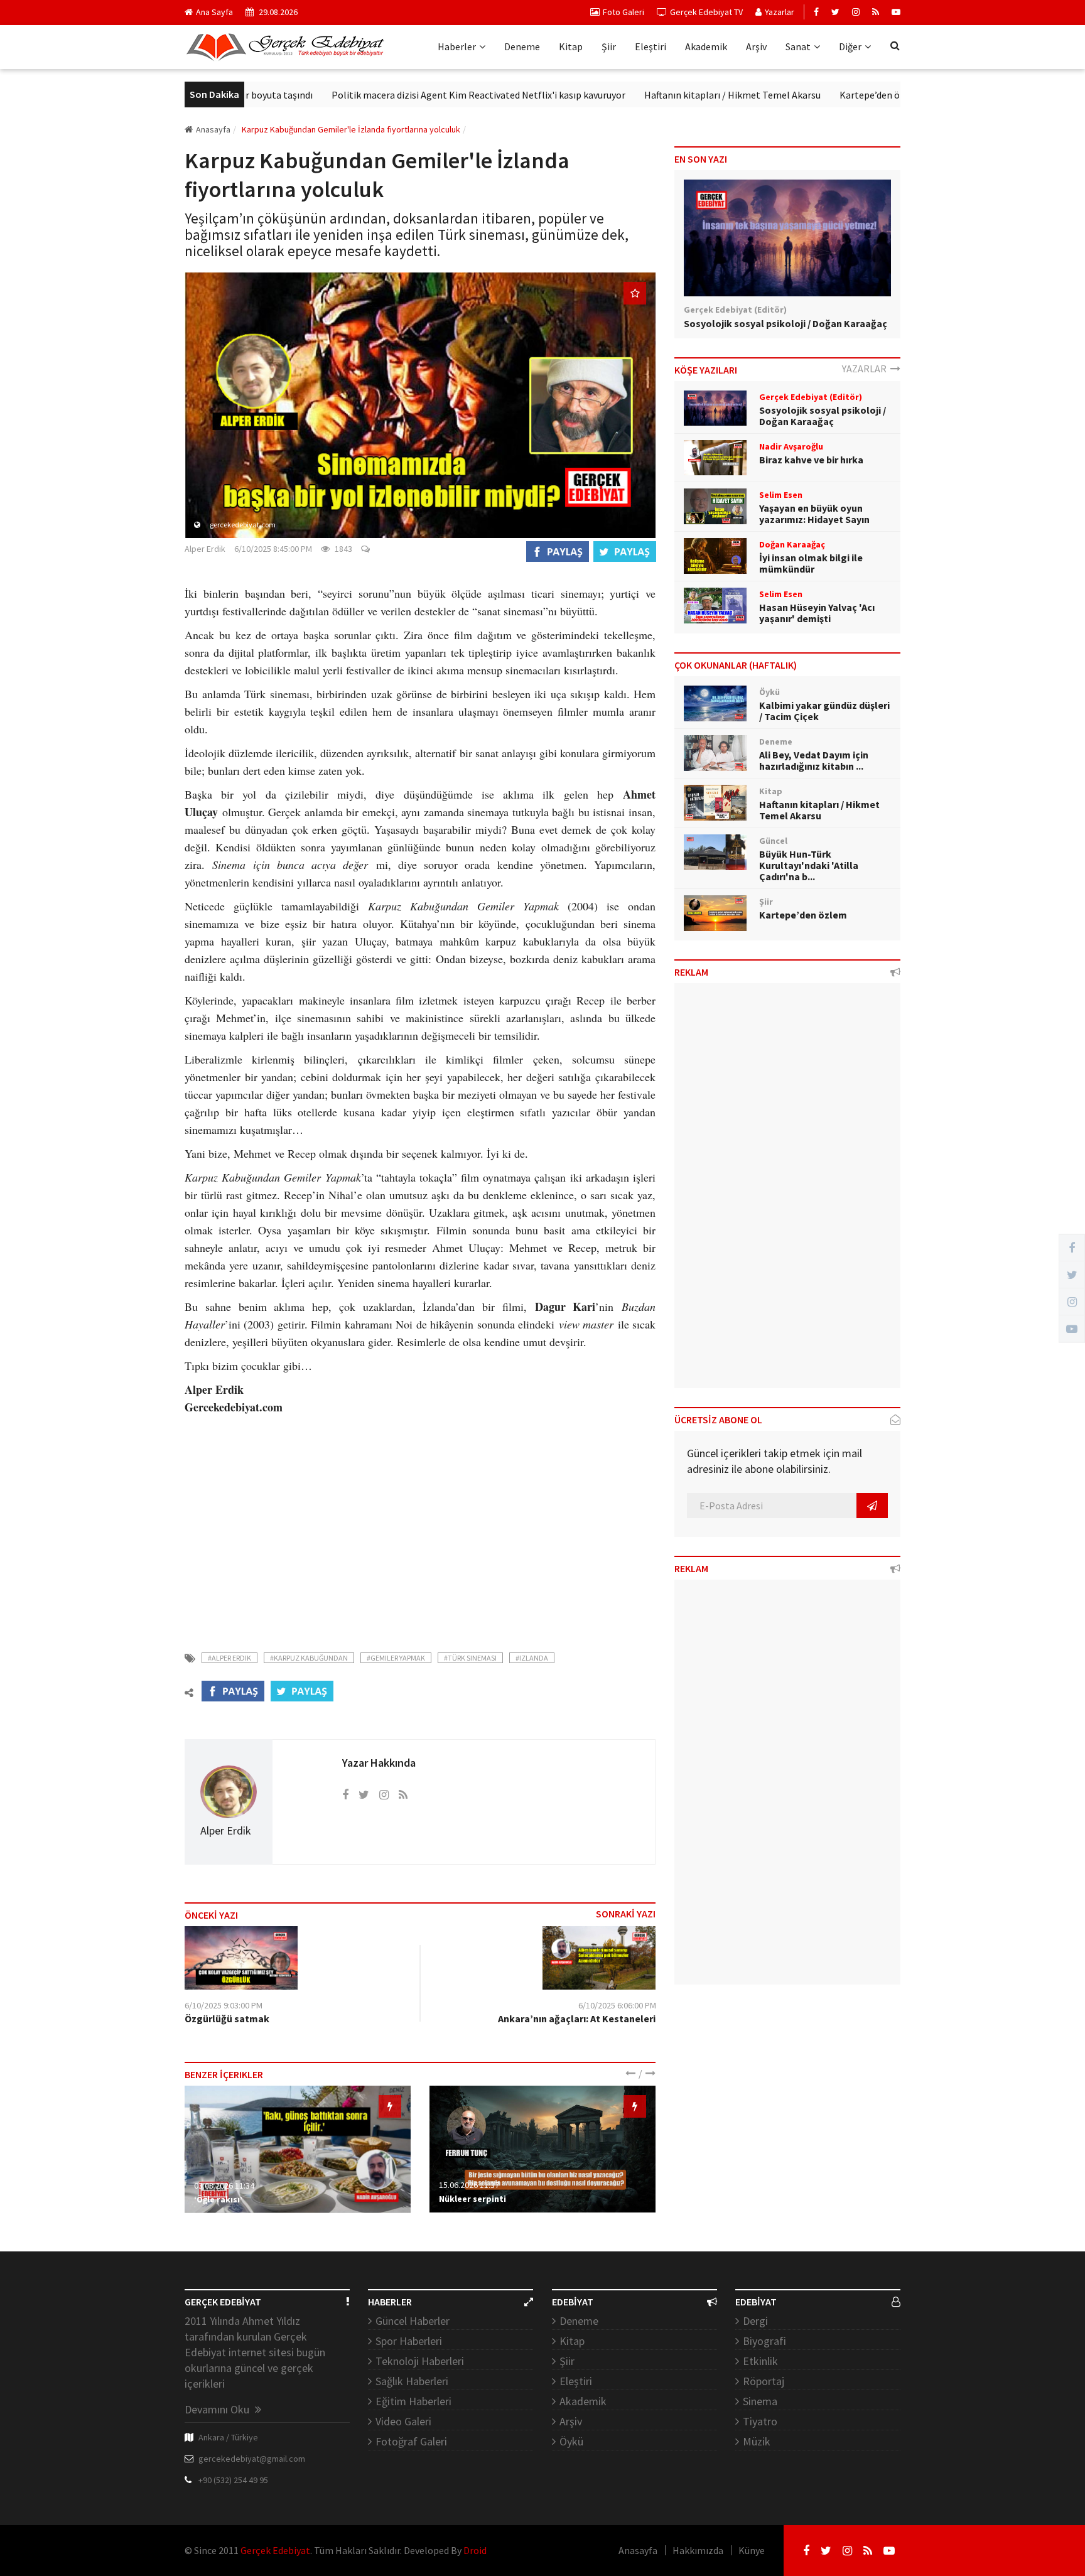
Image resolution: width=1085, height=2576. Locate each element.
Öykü (571, 2441)
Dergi (755, 2321)
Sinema (760, 2401)
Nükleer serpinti (472, 2199)
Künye (752, 2550)
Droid (475, 2550)
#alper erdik (229, 1658)
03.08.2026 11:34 (224, 2185)
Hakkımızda (698, 2550)
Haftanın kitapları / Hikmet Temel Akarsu (672, 95)
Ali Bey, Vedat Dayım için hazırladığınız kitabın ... (814, 760)
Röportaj (764, 2381)
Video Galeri (403, 2421)
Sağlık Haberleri (412, 2381)
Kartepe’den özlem (820, 95)
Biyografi (764, 2341)
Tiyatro (760, 2421)
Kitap (571, 46)
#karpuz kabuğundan (309, 1658)
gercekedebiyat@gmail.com (252, 2459)
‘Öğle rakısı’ (218, 2199)
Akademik (706, 46)
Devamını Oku (218, 2409)
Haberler (457, 46)
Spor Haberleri (409, 2341)
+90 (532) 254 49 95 (233, 2480)
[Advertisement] (420, 1526)
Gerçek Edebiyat (275, 2550)
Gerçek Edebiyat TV (706, 12)
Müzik (757, 2441)
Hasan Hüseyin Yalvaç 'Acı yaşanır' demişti (817, 613)
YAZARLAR (866, 369)
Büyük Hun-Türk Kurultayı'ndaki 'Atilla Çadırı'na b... (809, 865)
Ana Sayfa (214, 12)
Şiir (609, 46)
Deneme (522, 46)
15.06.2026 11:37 (469, 2185)
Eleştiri (650, 46)
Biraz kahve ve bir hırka (811, 460)
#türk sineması (470, 1658)
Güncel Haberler (413, 2321)
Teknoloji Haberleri (420, 2361)
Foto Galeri (623, 12)
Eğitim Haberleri (413, 2401)
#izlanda (532, 1658)
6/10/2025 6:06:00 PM (617, 2005)
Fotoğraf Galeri (411, 2441)
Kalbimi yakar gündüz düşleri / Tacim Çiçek (824, 711)
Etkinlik (760, 2361)
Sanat (798, 46)
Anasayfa (213, 129)
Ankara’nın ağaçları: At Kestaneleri (577, 2018)
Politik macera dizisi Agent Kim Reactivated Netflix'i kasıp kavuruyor (418, 95)
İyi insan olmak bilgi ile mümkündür (811, 563)
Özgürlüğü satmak (227, 2018)
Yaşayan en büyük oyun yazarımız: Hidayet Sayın (814, 514)
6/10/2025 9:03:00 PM (224, 2005)
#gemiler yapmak (396, 1658)
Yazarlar (780, 12)
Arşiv (756, 46)
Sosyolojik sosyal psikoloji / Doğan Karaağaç (785, 323)
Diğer (850, 46)
